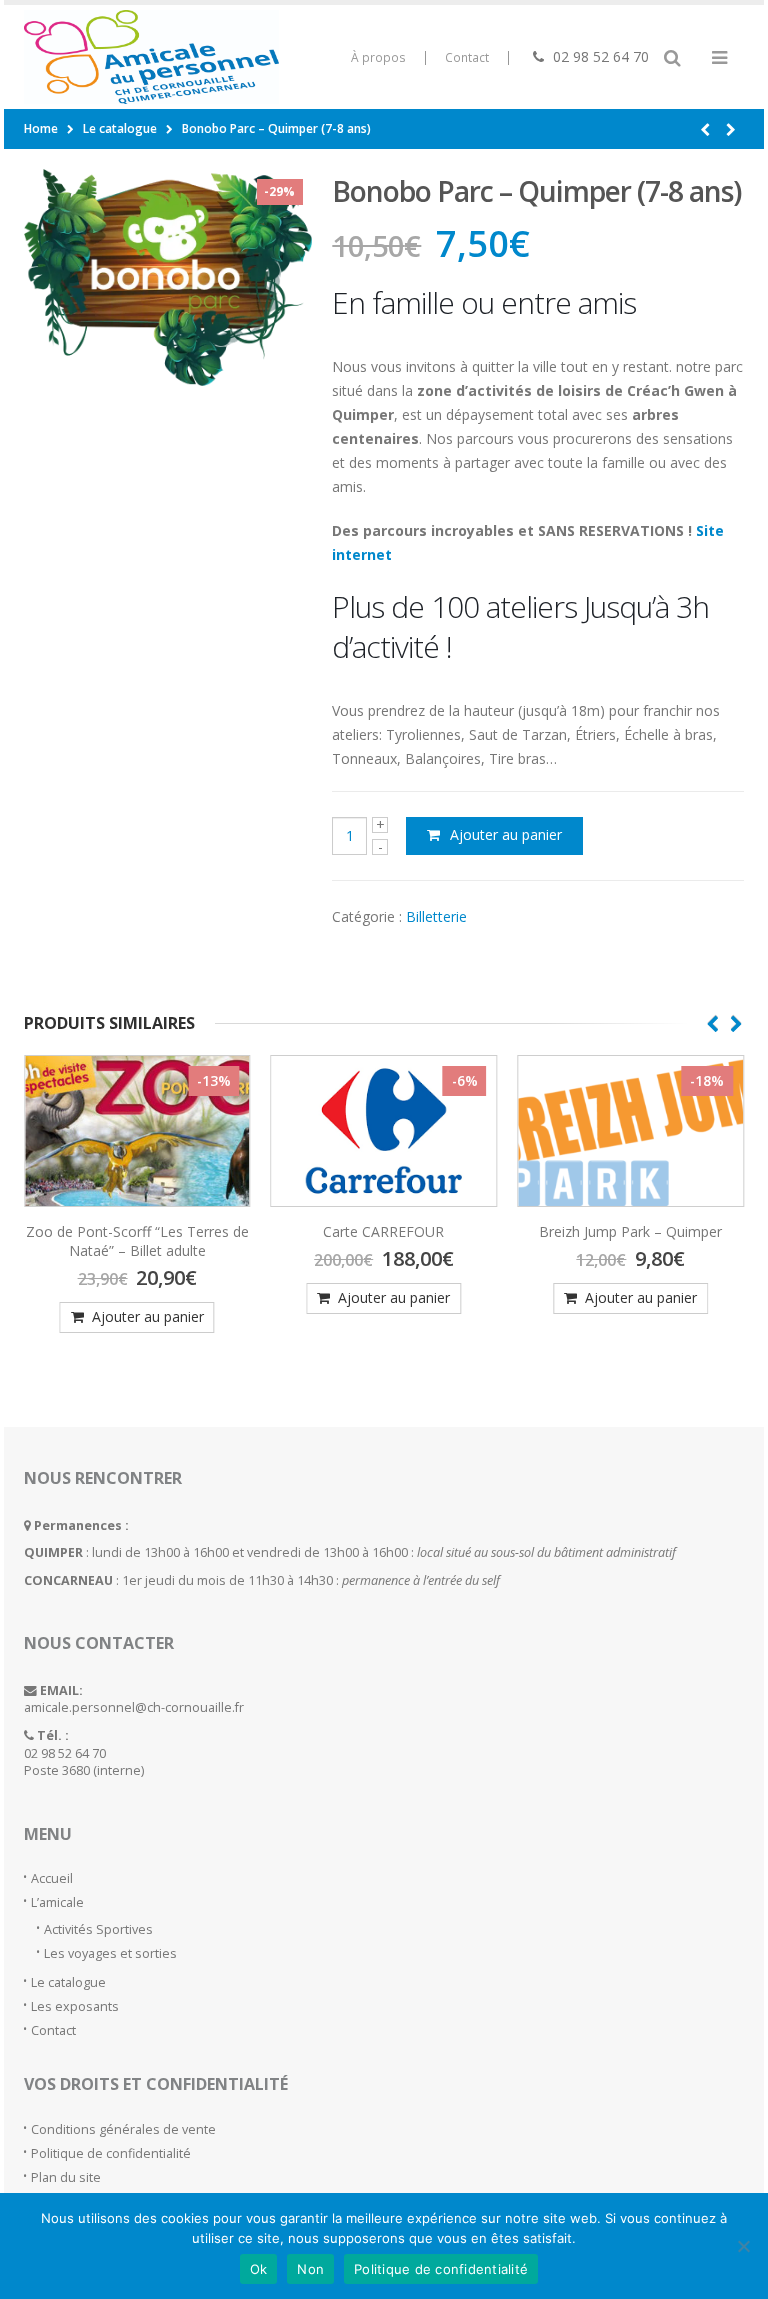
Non (310, 2269)
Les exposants (75, 2006)
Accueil (52, 1878)
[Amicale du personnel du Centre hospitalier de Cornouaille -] (79, 57)
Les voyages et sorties (110, 1953)
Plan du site (66, 2177)
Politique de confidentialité (111, 2153)
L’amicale (57, 1902)
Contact (467, 57)
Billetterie (436, 916)
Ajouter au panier (506, 834)
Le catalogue (68, 1982)
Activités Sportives (98, 1929)
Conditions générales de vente (123, 2129)
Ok (259, 2269)
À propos (378, 57)
